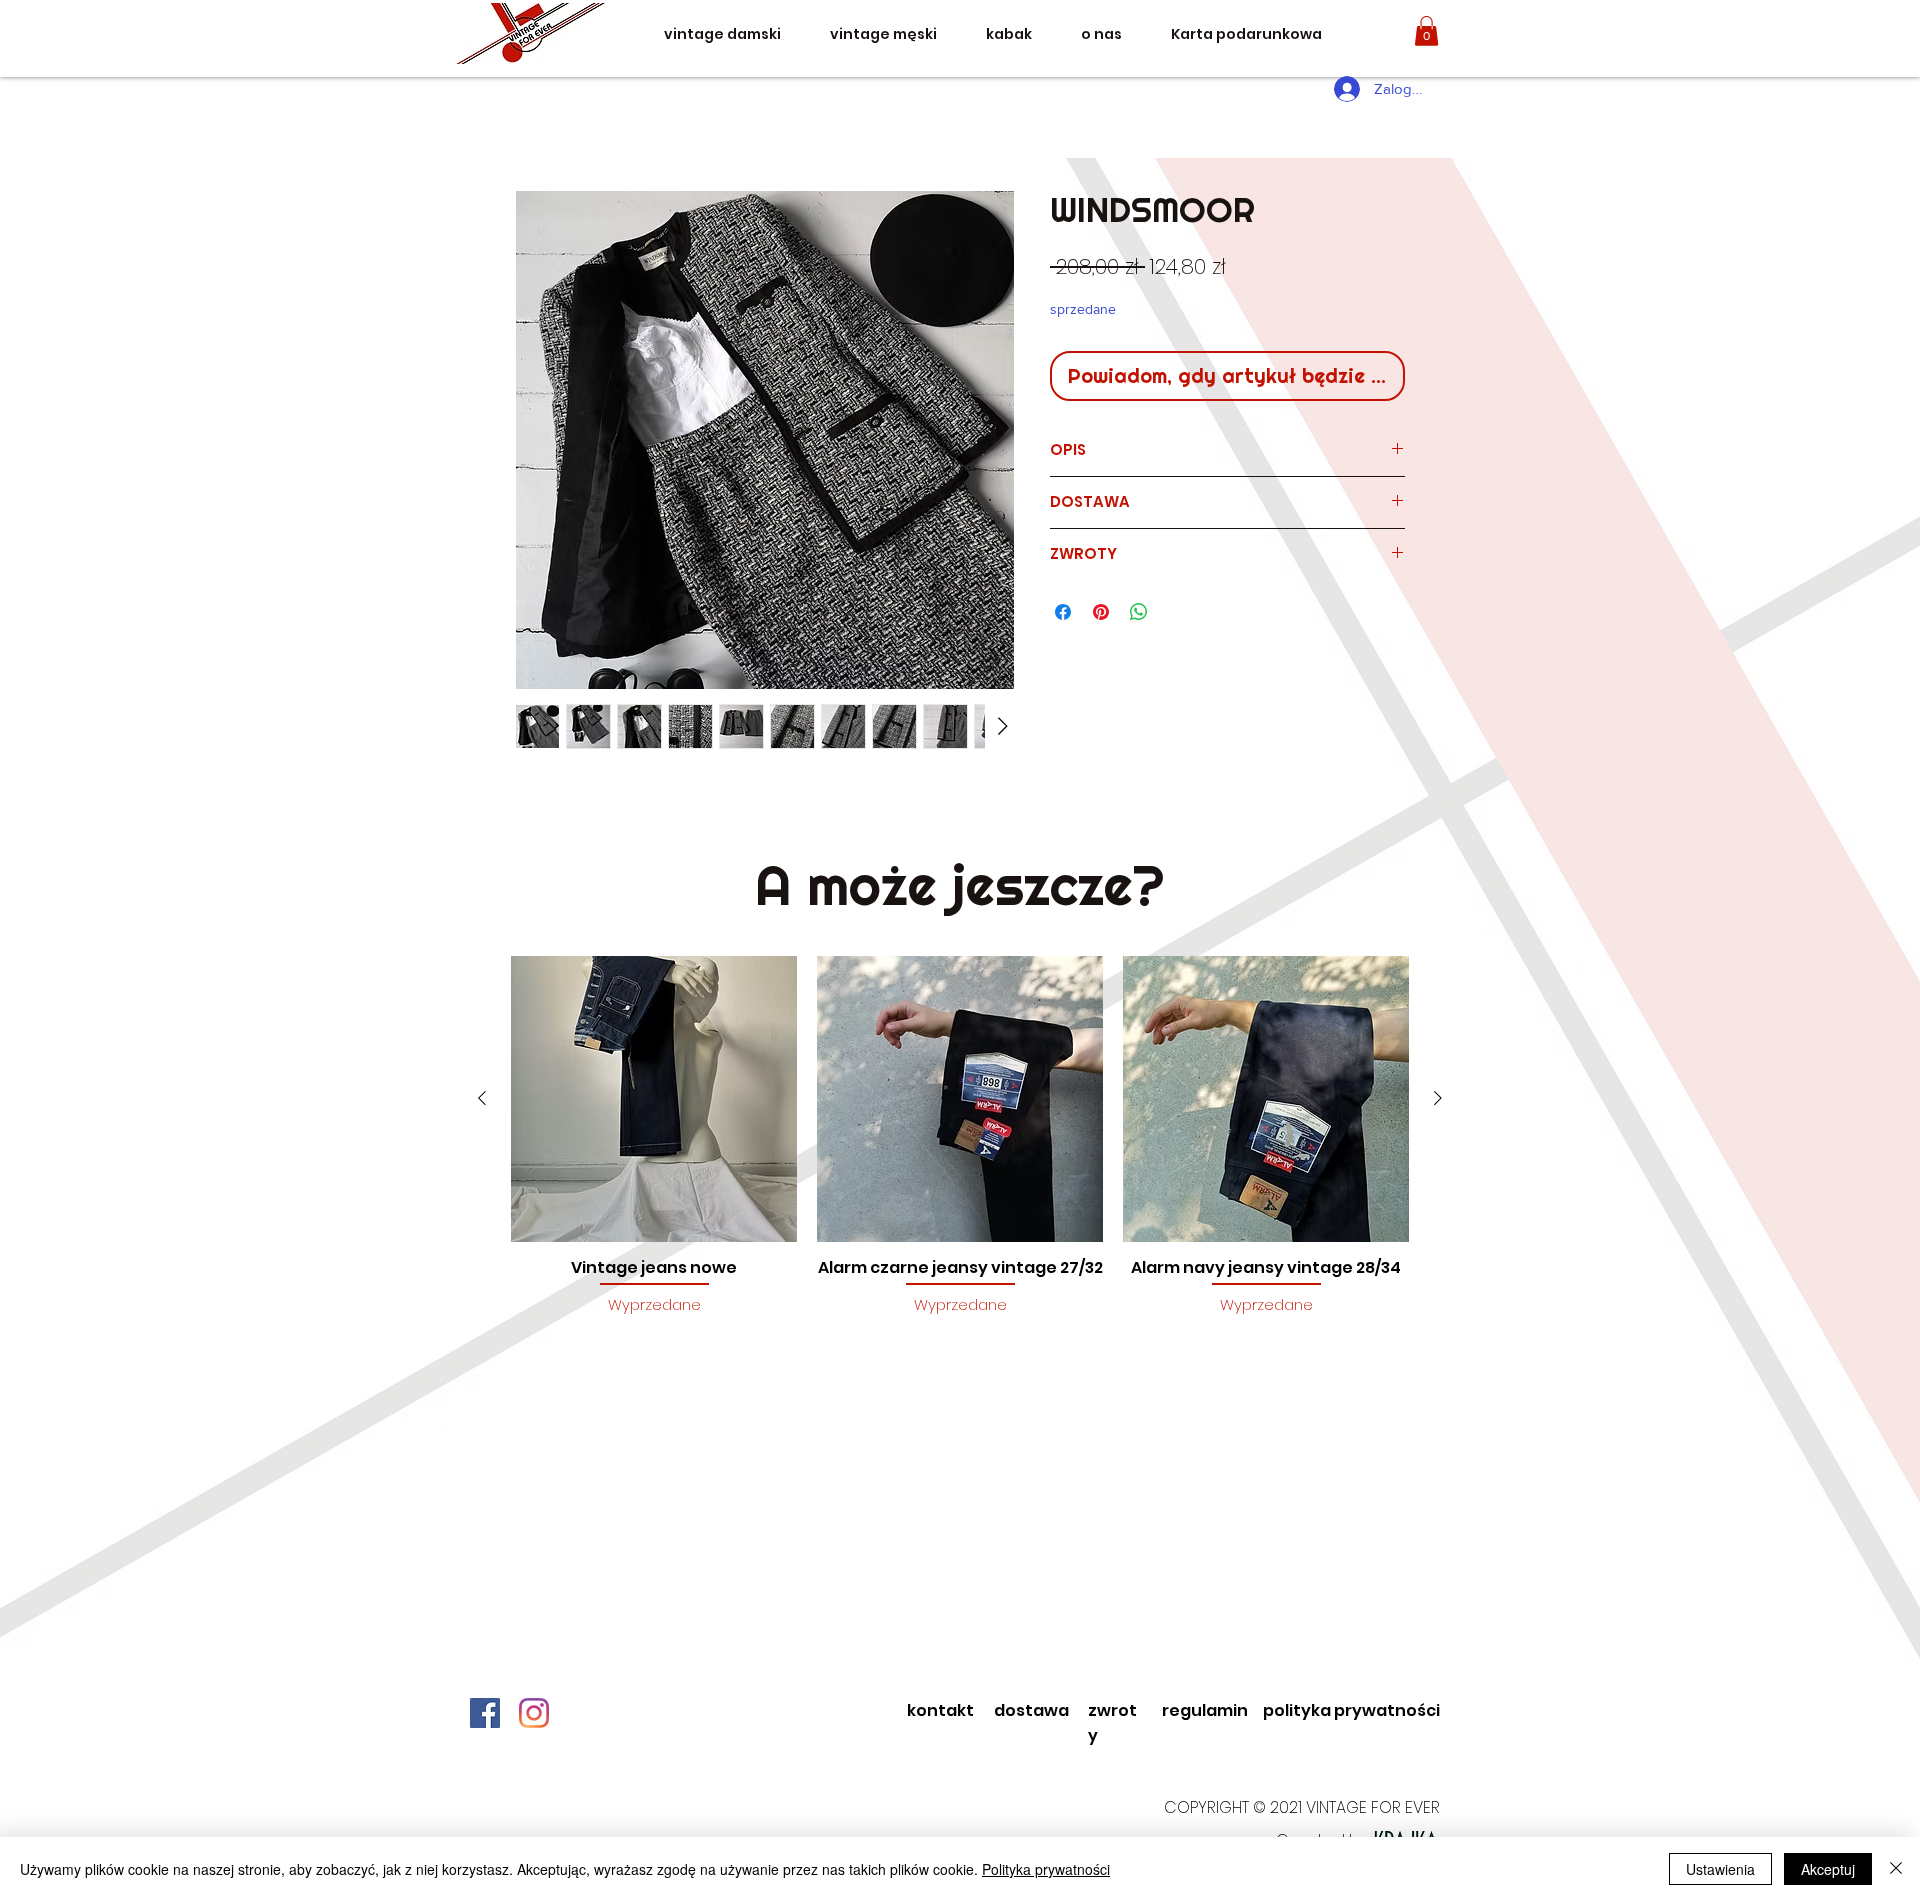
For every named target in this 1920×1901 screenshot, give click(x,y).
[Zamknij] (1896, 1869)
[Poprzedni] (482, 1098)
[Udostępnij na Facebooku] (1063, 612)
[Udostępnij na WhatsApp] (1139, 612)
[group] (960, 1146)
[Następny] (1438, 1098)
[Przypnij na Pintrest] (1101, 612)
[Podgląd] (654, 1099)
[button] (1426, 31)
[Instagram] (534, 1713)
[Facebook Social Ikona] (485, 1713)
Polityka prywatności (1046, 1869)
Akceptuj (1828, 1869)
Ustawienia (1720, 1869)
